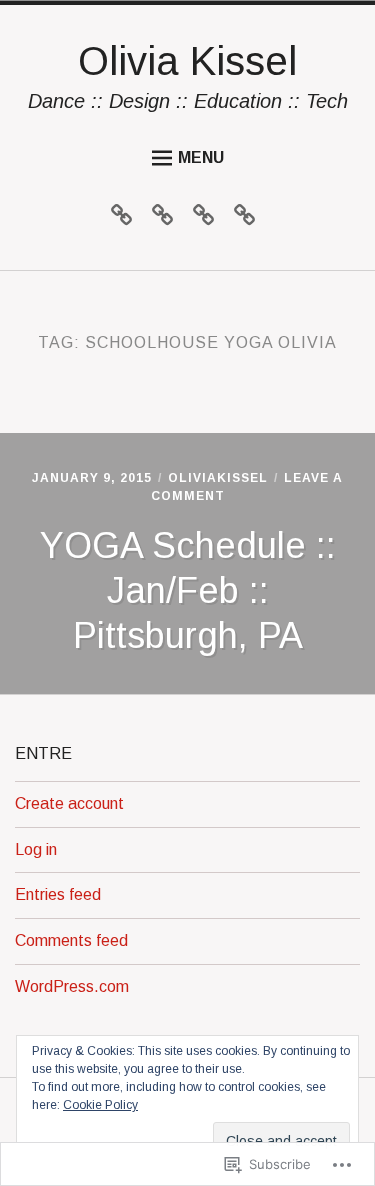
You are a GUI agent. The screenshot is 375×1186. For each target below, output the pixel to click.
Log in (36, 849)
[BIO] (126, 219)
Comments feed (71, 940)
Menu (201, 157)
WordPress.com (72, 986)
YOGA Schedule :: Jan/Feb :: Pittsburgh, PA (188, 590)
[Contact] (249, 219)
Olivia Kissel (187, 61)
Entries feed (58, 894)
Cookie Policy (100, 1105)
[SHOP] (208, 219)
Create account (69, 803)
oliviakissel (218, 478)
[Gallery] (167, 219)
